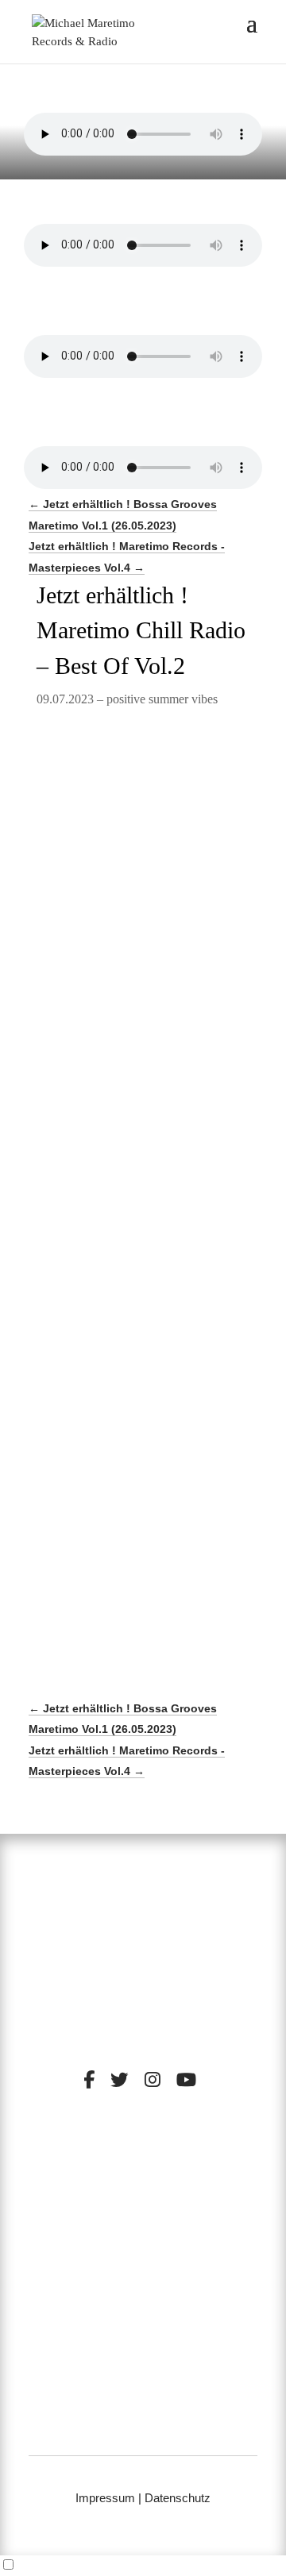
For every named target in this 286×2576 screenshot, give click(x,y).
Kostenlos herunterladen (158, 1106)
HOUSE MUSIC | (106, 2204)
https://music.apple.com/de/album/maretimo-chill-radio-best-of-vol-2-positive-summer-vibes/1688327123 (142, 1034)
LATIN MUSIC (191, 2204)
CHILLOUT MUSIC (92, 2192)
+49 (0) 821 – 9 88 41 (143, 2409)
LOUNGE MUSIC (198, 2192)
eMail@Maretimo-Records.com (143, 2429)
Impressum (105, 2498)
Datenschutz (178, 2498)
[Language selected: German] (143, 2566)
